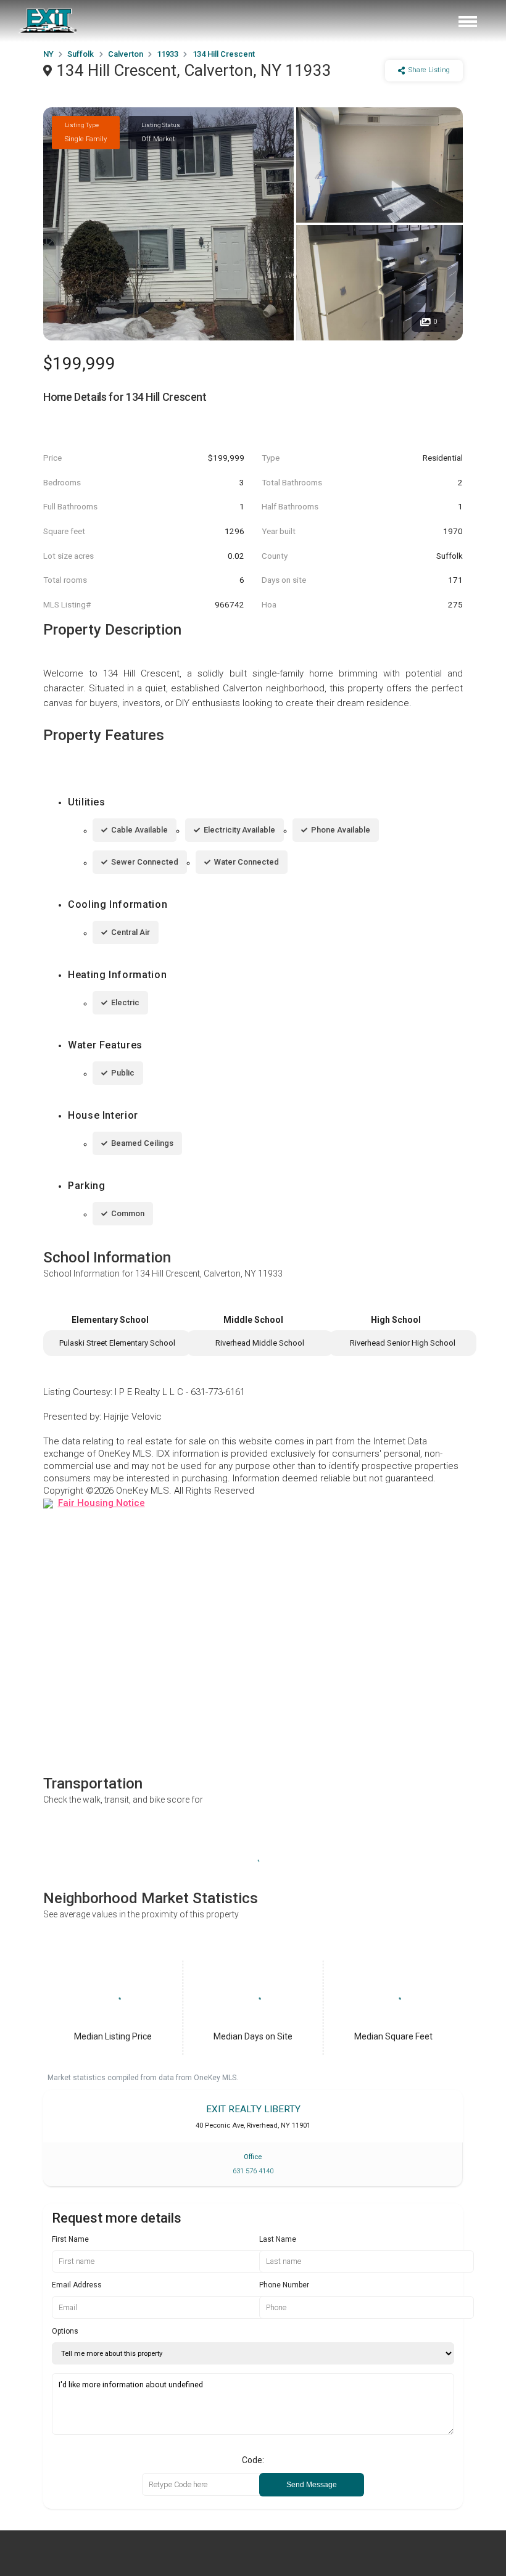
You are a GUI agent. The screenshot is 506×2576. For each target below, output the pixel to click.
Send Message (312, 2485)
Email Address (77, 2285)
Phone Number (284, 2285)
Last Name (278, 2239)
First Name (70, 2239)
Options (65, 2331)
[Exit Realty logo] (48, 21)
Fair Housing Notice (102, 1503)
